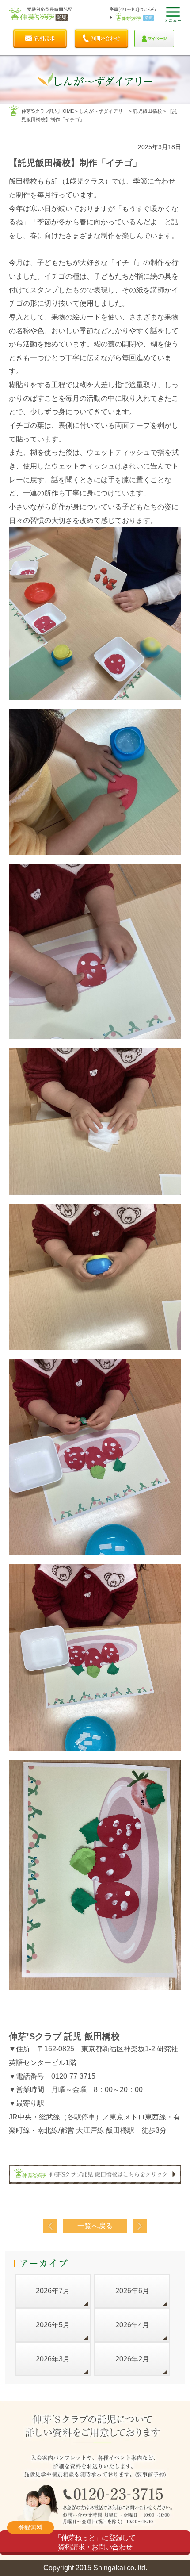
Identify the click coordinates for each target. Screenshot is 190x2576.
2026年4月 (132, 2325)
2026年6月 (132, 2291)
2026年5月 (53, 2325)
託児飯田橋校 (148, 111)
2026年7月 (53, 2291)
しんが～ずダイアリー (103, 111)
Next (140, 2226)
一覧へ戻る (95, 2226)
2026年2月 (132, 2359)
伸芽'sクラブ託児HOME (47, 111)
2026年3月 (53, 2359)
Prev (50, 2226)
